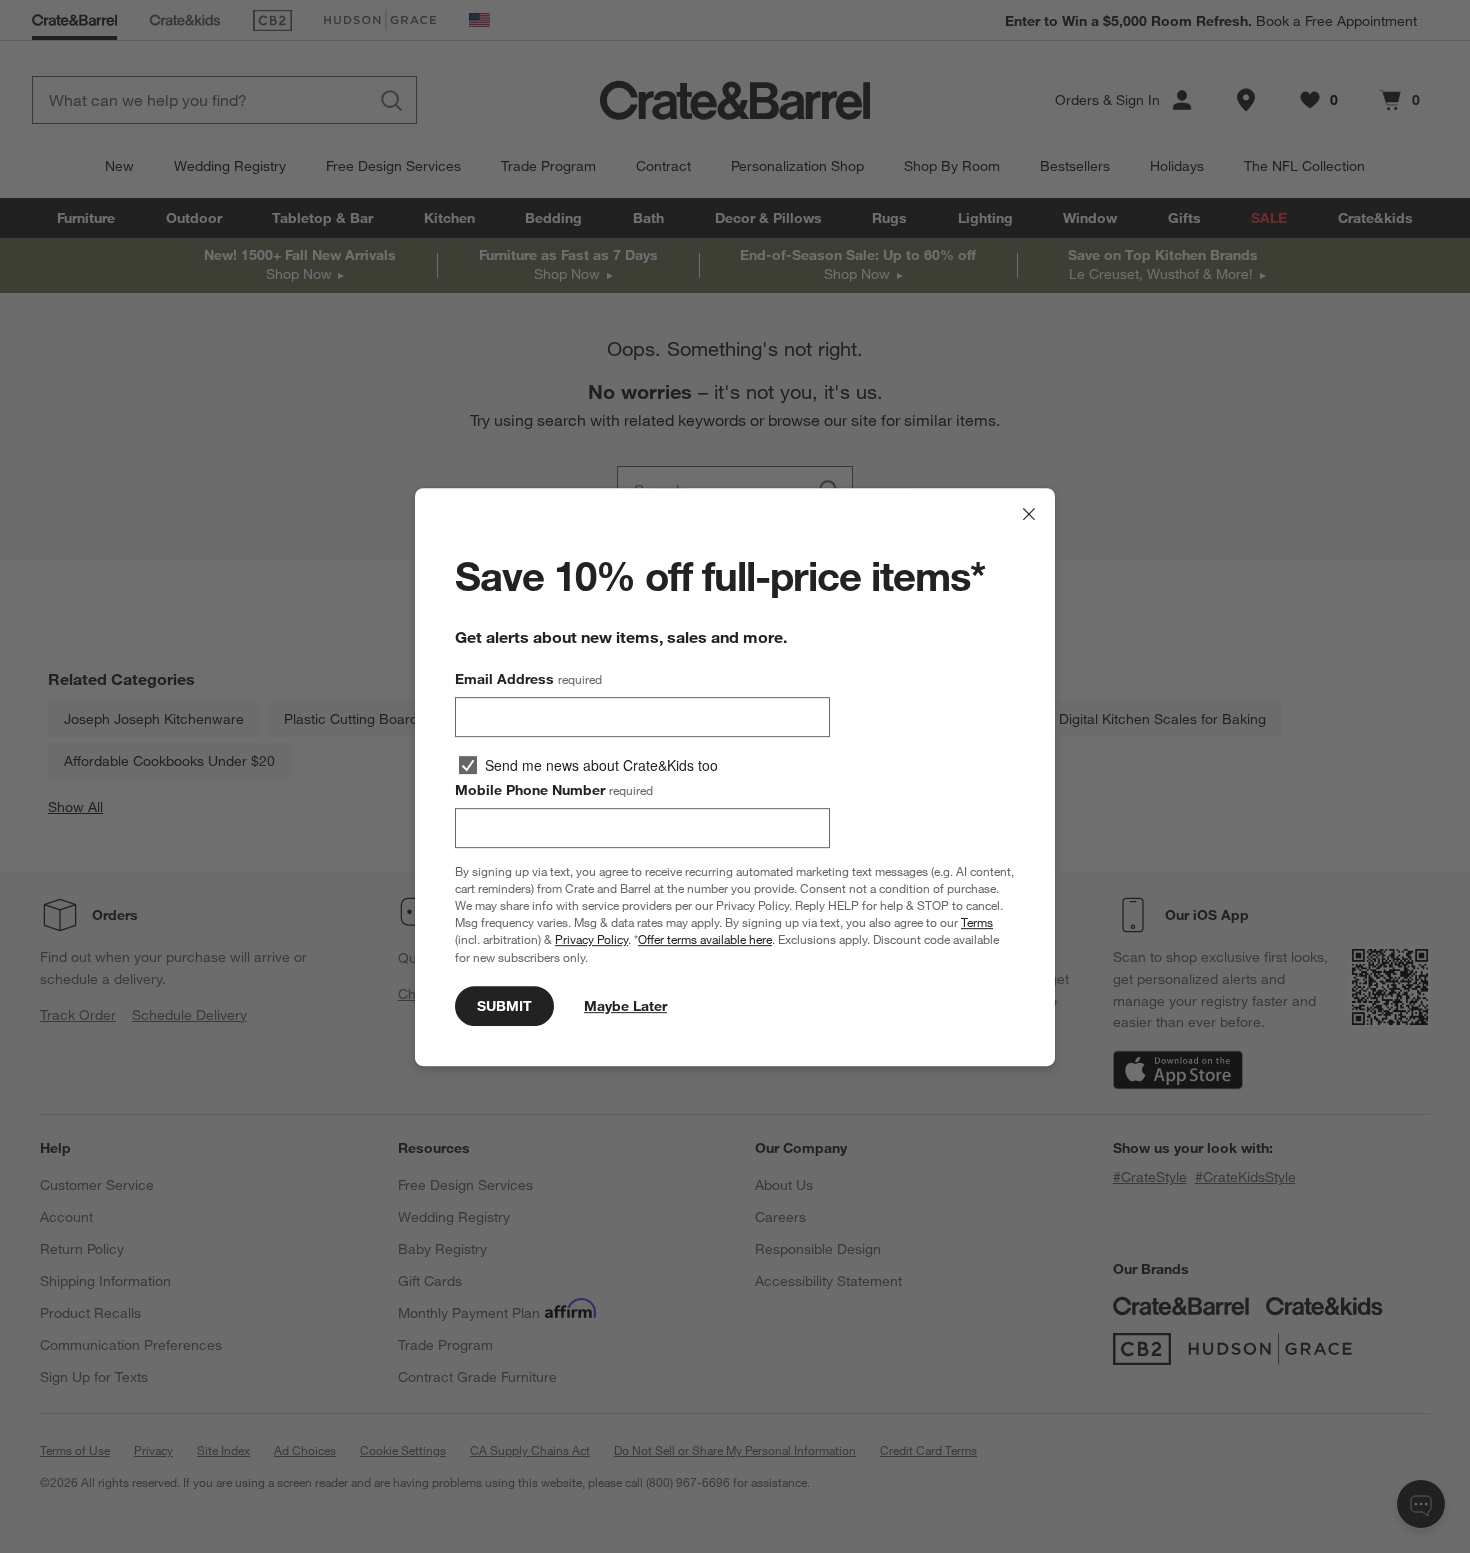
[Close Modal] (1029, 514)
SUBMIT (504, 1005)
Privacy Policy (591, 939)
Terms (977, 922)
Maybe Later (625, 1005)
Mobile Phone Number (554, 790)
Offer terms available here (705, 939)
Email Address (528, 679)
